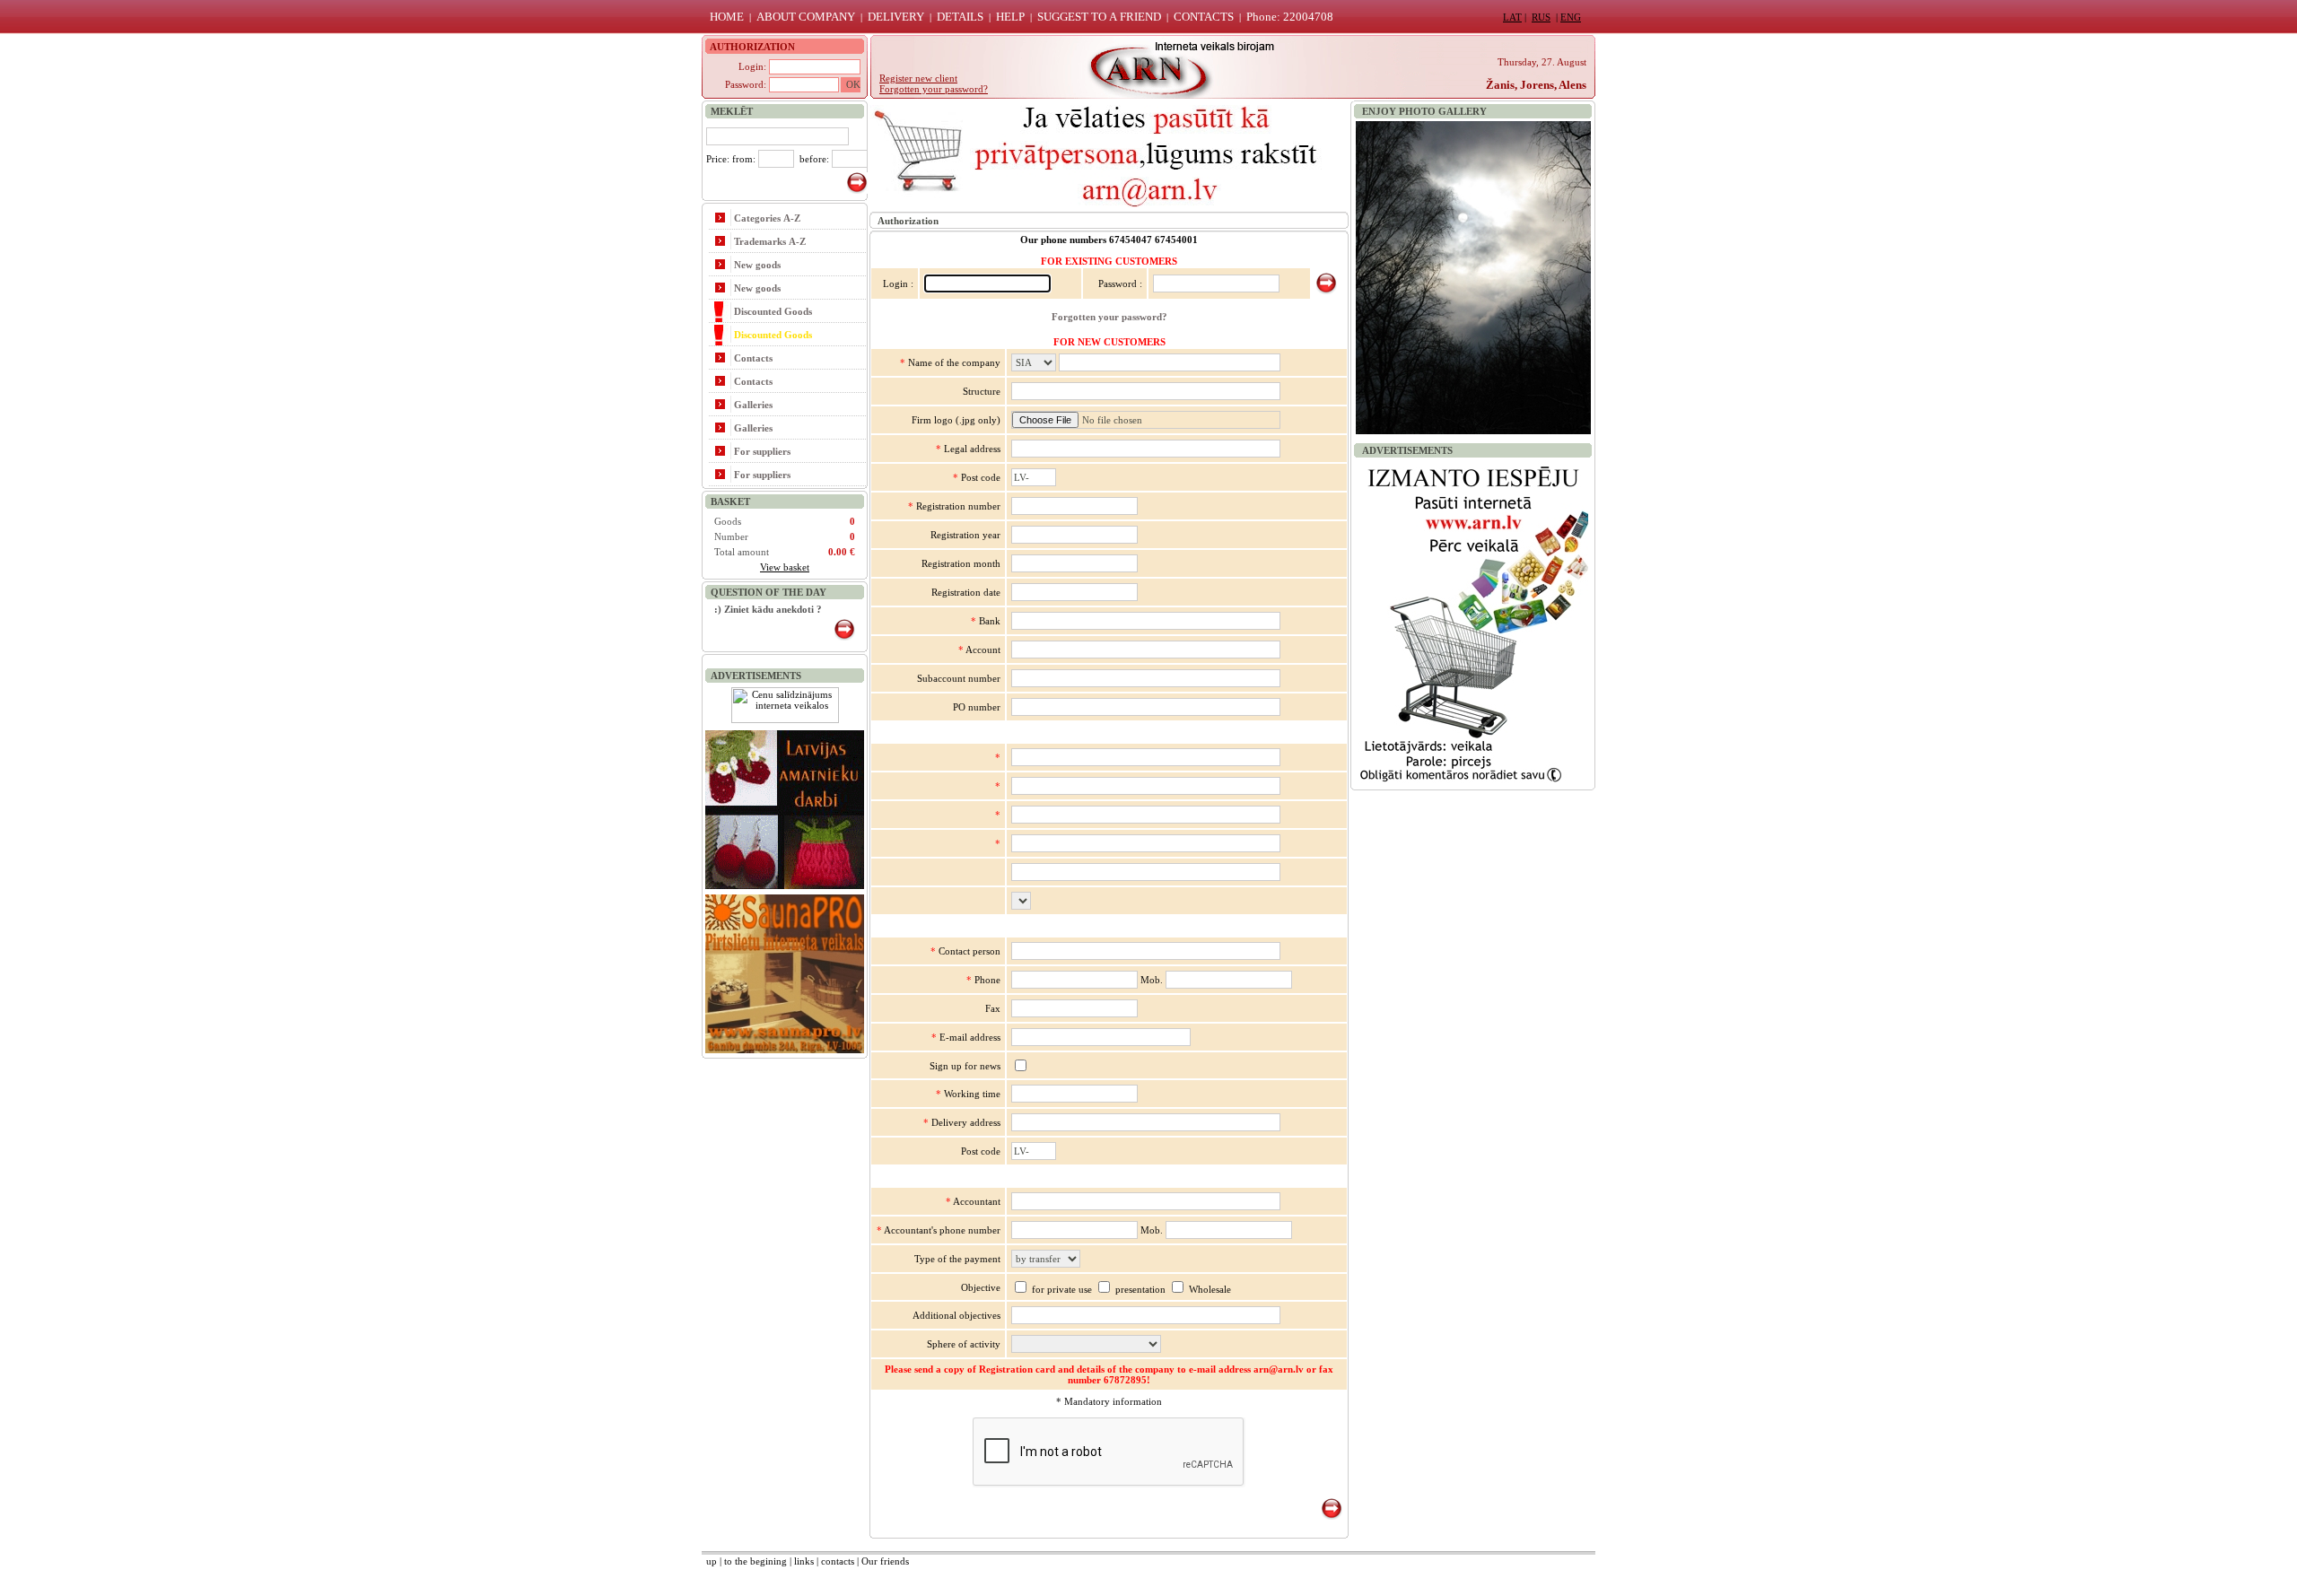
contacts (838, 1561)
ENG (1571, 17)
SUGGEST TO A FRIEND (1099, 17)
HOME (727, 17)
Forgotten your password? (1109, 317)
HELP (1010, 17)
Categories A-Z (767, 218)
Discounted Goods (773, 311)
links (804, 1561)
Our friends (885, 1561)
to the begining (755, 1561)
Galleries (753, 405)
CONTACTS (1204, 17)
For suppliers (762, 451)
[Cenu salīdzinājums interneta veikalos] (785, 720)
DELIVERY (896, 17)
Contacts (753, 358)
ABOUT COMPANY (806, 17)
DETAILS (960, 17)
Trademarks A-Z (770, 241)
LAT (1512, 17)
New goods (757, 265)
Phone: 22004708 (1290, 17)
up (712, 1561)
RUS (1541, 17)
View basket (785, 567)
